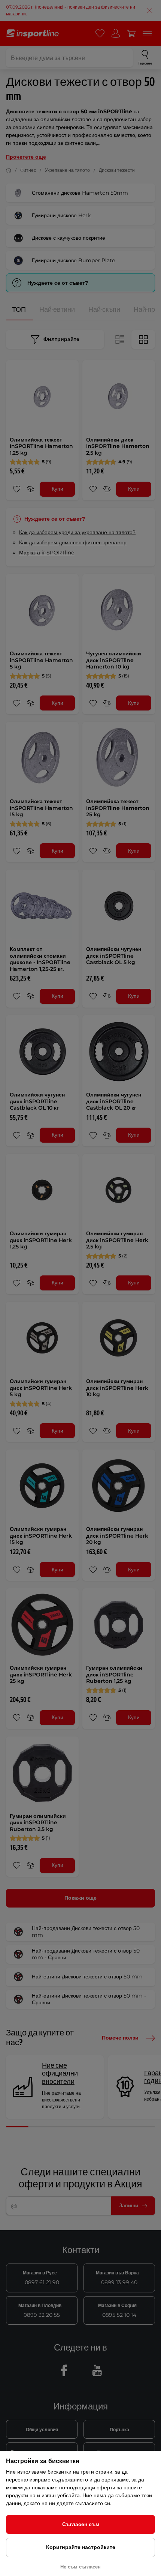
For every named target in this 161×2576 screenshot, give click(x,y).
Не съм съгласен (80, 2567)
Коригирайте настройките (81, 2547)
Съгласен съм (81, 2524)
